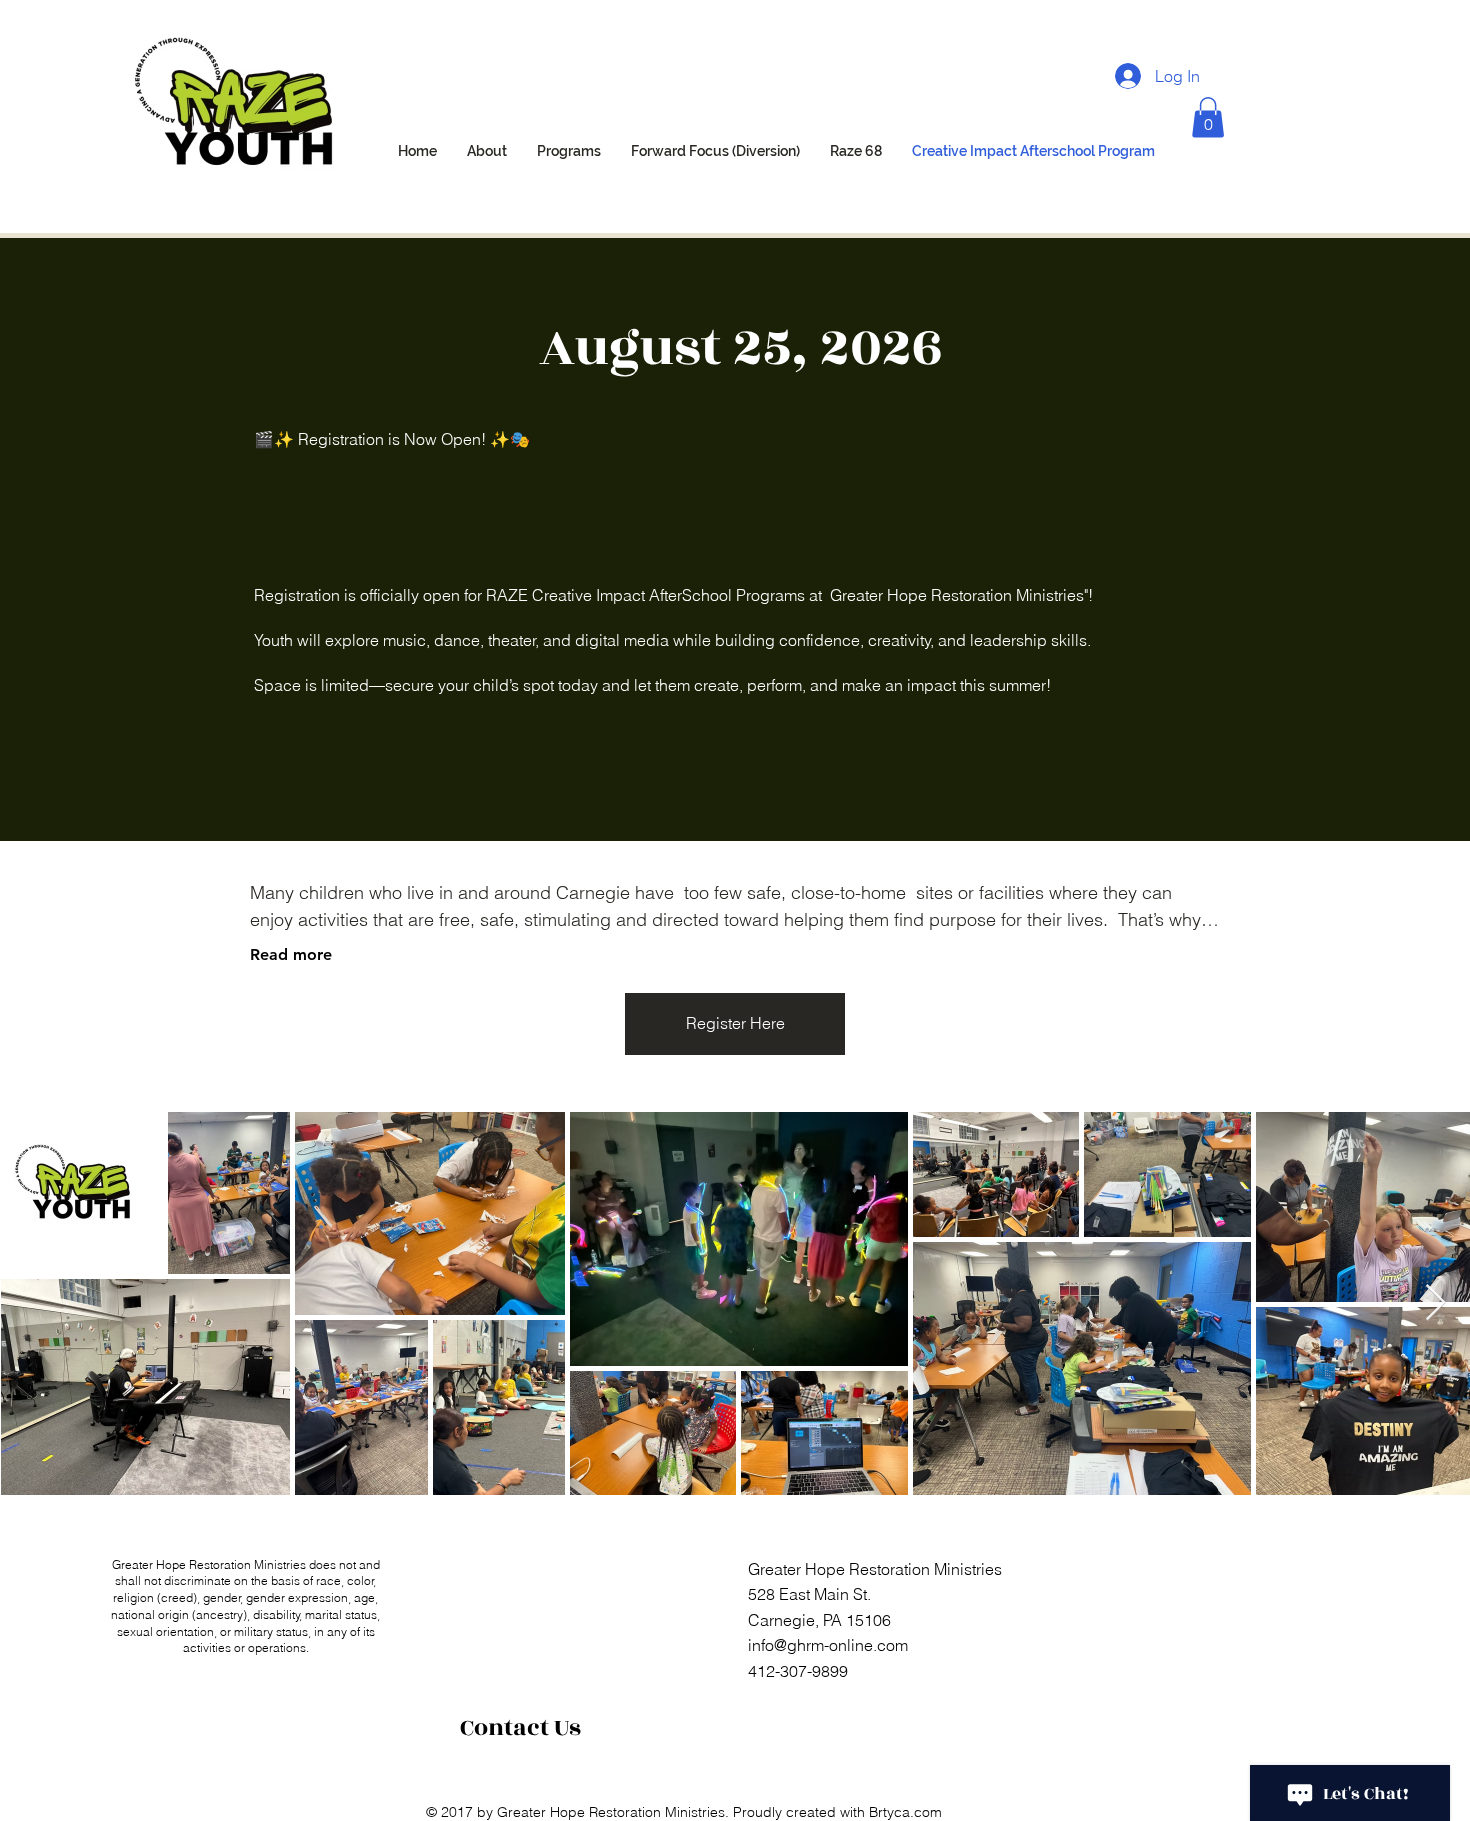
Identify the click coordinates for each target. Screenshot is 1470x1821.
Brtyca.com (905, 1812)
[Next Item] (1435, 1303)
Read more (291, 954)
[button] (1208, 117)
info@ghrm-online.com (828, 1645)
